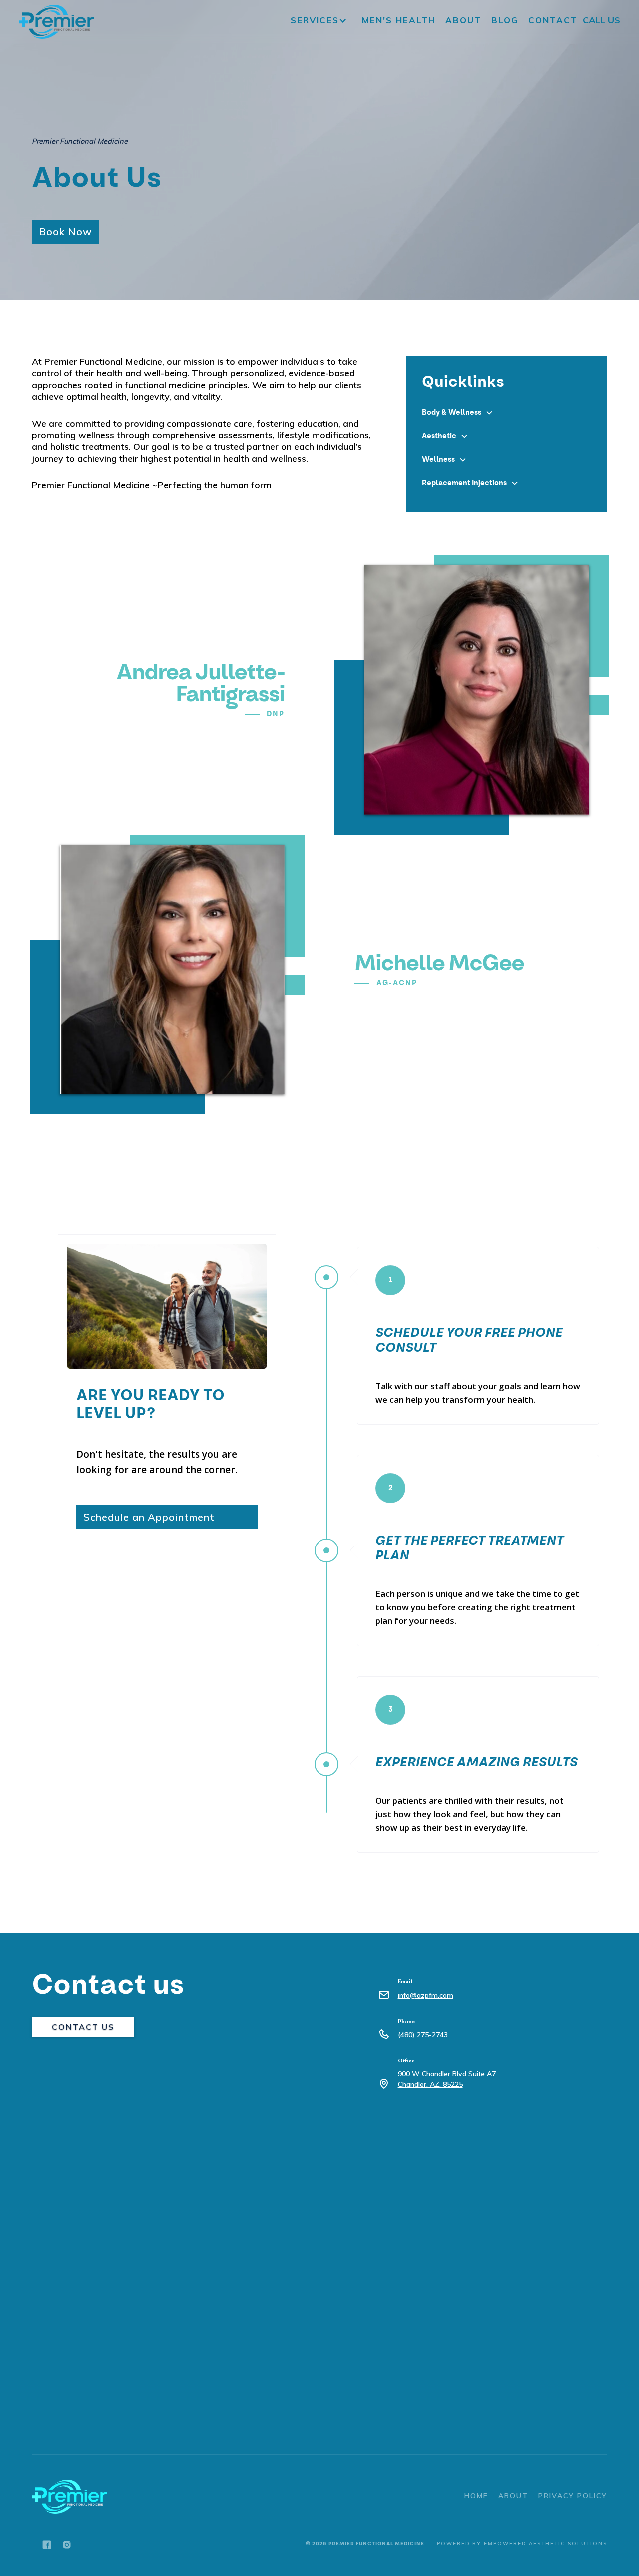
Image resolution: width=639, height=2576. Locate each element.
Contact (553, 20)
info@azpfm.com (426, 1995)
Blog (505, 20)
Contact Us (83, 2027)
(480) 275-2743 (423, 2035)
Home (476, 2496)
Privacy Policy (573, 2496)
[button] (321, 20)
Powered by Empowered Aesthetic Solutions (522, 2543)
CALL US (601, 21)
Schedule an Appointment (149, 1517)
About (463, 20)
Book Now (66, 232)
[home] (56, 22)
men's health (399, 20)
